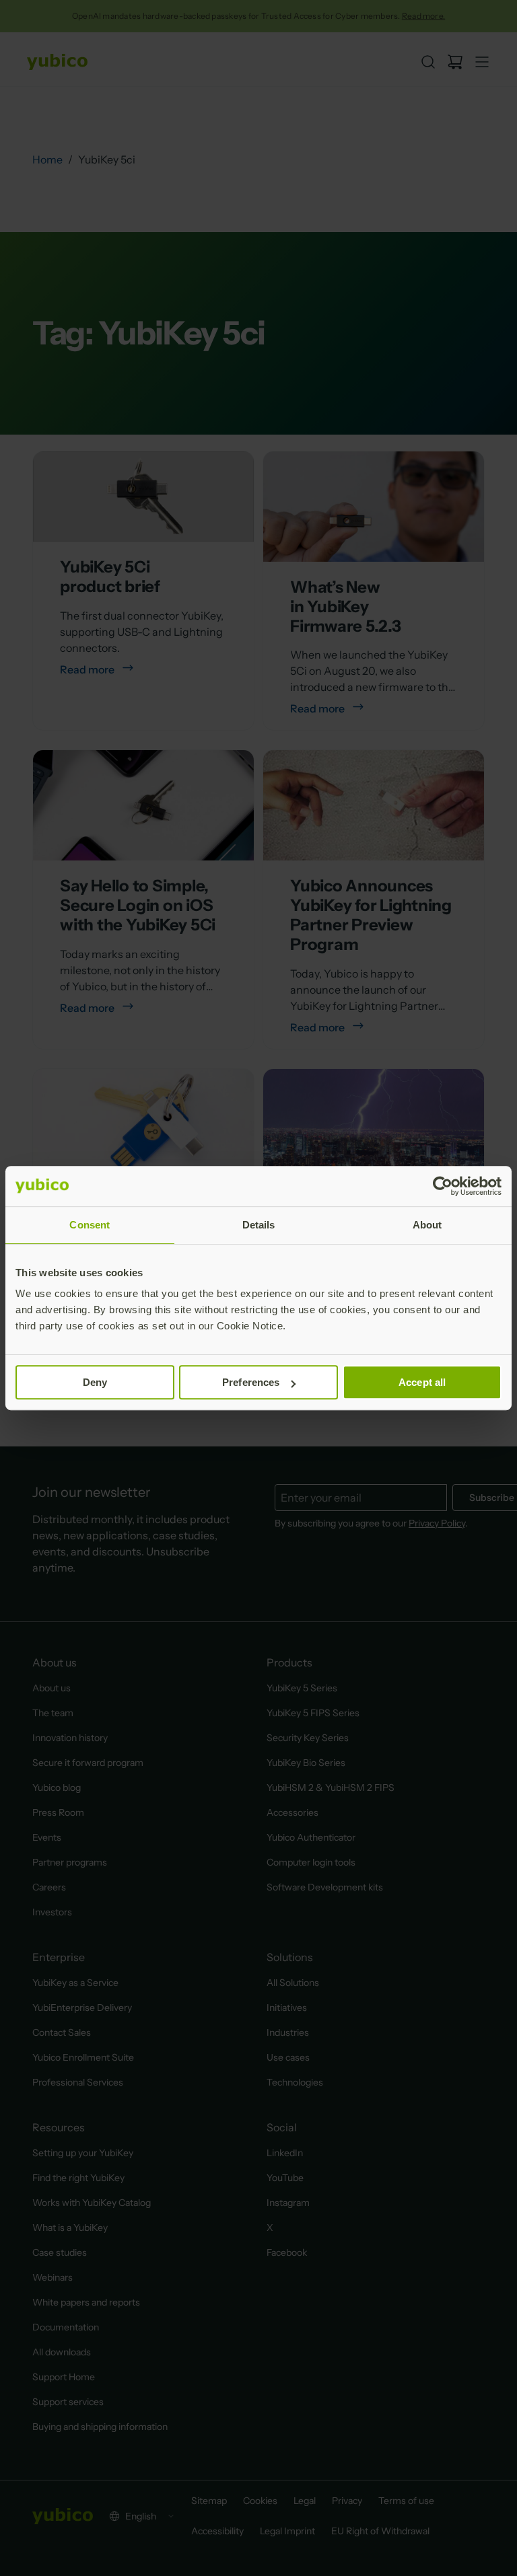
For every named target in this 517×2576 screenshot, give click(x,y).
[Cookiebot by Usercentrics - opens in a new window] (443, 1186)
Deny (95, 1382)
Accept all (422, 1382)
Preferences (251, 1382)
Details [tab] (259, 1225)
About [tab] (427, 1225)
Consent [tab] (90, 1225)
